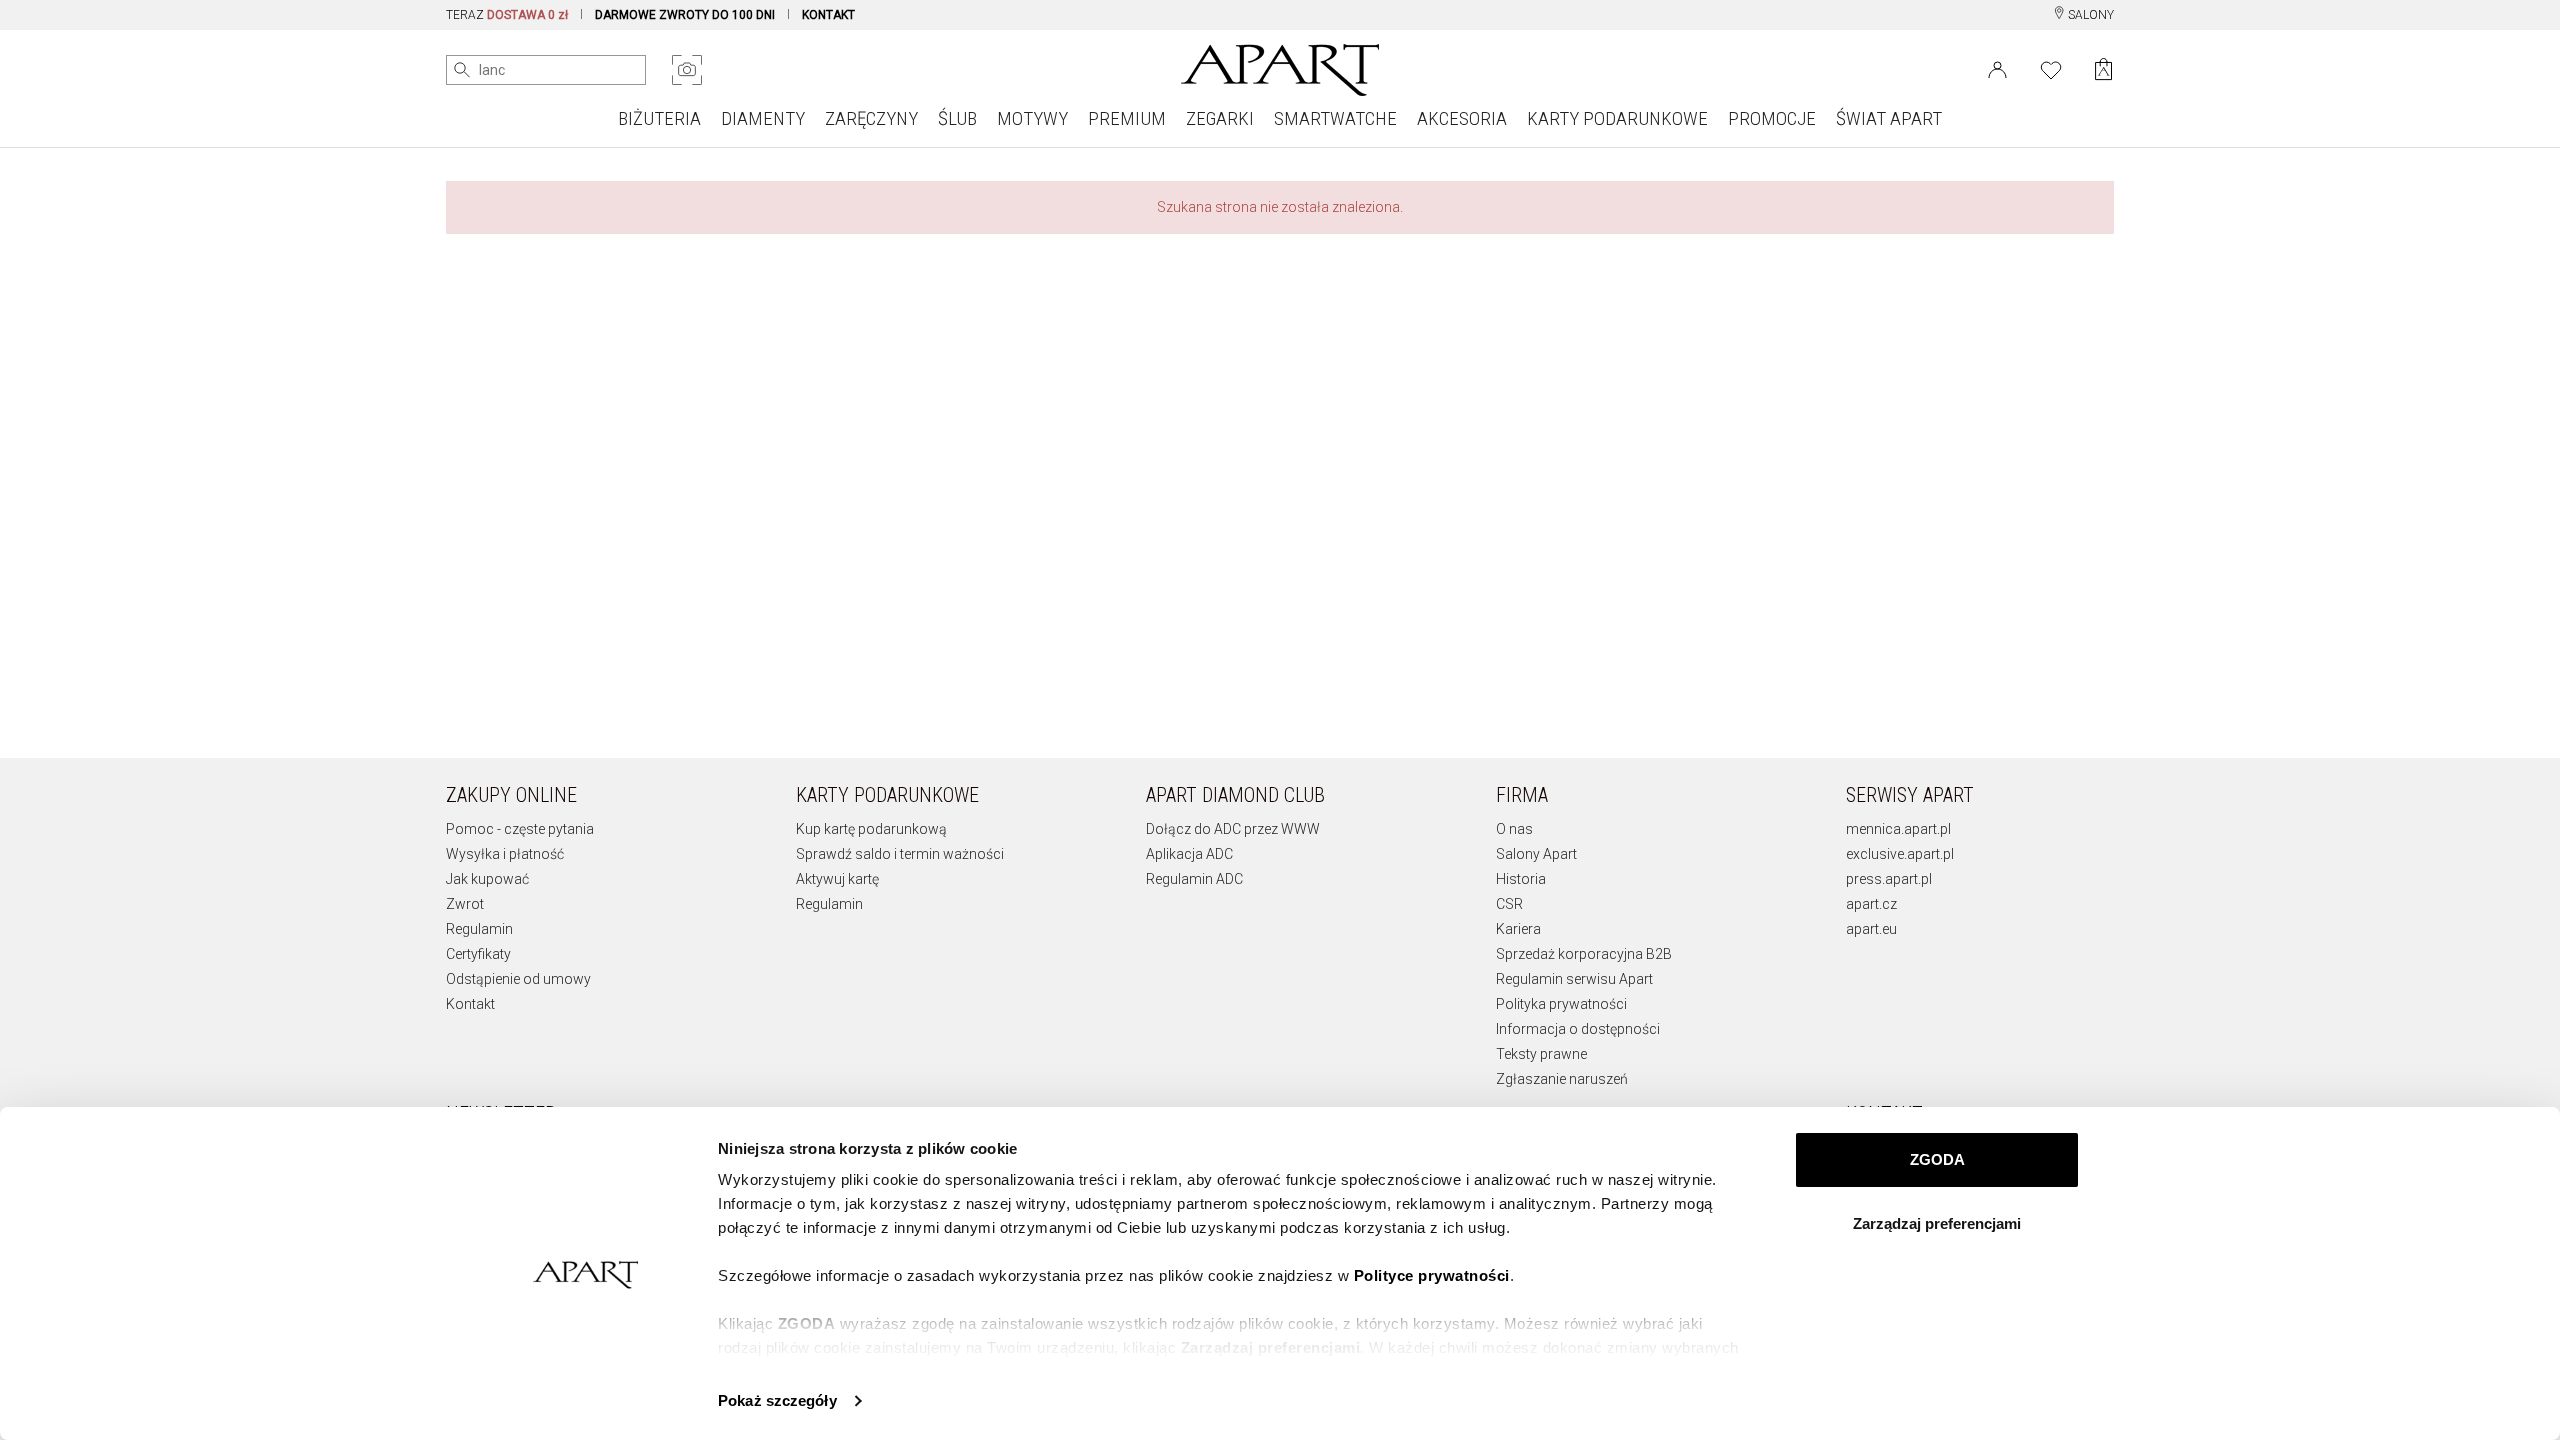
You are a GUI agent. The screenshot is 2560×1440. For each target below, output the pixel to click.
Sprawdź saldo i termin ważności (900, 854)
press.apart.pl (1889, 879)
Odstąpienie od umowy (518, 979)
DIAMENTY (763, 118)
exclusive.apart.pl (1900, 854)
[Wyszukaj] (462, 70)
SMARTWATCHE (1335, 118)
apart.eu (1871, 929)
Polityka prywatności (1561, 1004)
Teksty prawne (1541, 1054)
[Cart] (2103, 69)
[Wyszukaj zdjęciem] (687, 70)
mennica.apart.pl (1898, 829)
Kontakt (470, 1004)
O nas (1514, 829)
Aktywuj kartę (837, 879)
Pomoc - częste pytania (520, 829)
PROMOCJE (1772, 118)
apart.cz (1871, 904)
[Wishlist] (2051, 68)
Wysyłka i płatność (505, 854)
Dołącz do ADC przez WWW (1233, 829)
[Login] (1997, 68)
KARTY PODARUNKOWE (1617, 118)
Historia (1521, 879)
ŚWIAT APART (1889, 118)
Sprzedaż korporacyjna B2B (1584, 954)
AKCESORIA (1462, 118)
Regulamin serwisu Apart (1574, 979)
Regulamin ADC (1194, 879)
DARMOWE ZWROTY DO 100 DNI (685, 15)
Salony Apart (1536, 854)
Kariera (1518, 929)
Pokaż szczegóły (777, 1400)
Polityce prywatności (1432, 1275)
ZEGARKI (1220, 118)
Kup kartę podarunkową (871, 829)
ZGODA (1937, 1159)
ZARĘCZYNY (871, 118)
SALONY (2089, 15)
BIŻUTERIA (659, 118)
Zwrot (465, 904)
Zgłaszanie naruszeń (1562, 1079)
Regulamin (479, 929)
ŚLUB (957, 118)
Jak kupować (487, 879)
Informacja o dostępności (1578, 1029)
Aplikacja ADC (1189, 854)
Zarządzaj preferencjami (1937, 1223)
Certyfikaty (478, 954)
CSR (1509, 904)
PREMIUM (1127, 118)
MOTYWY (1032, 118)
